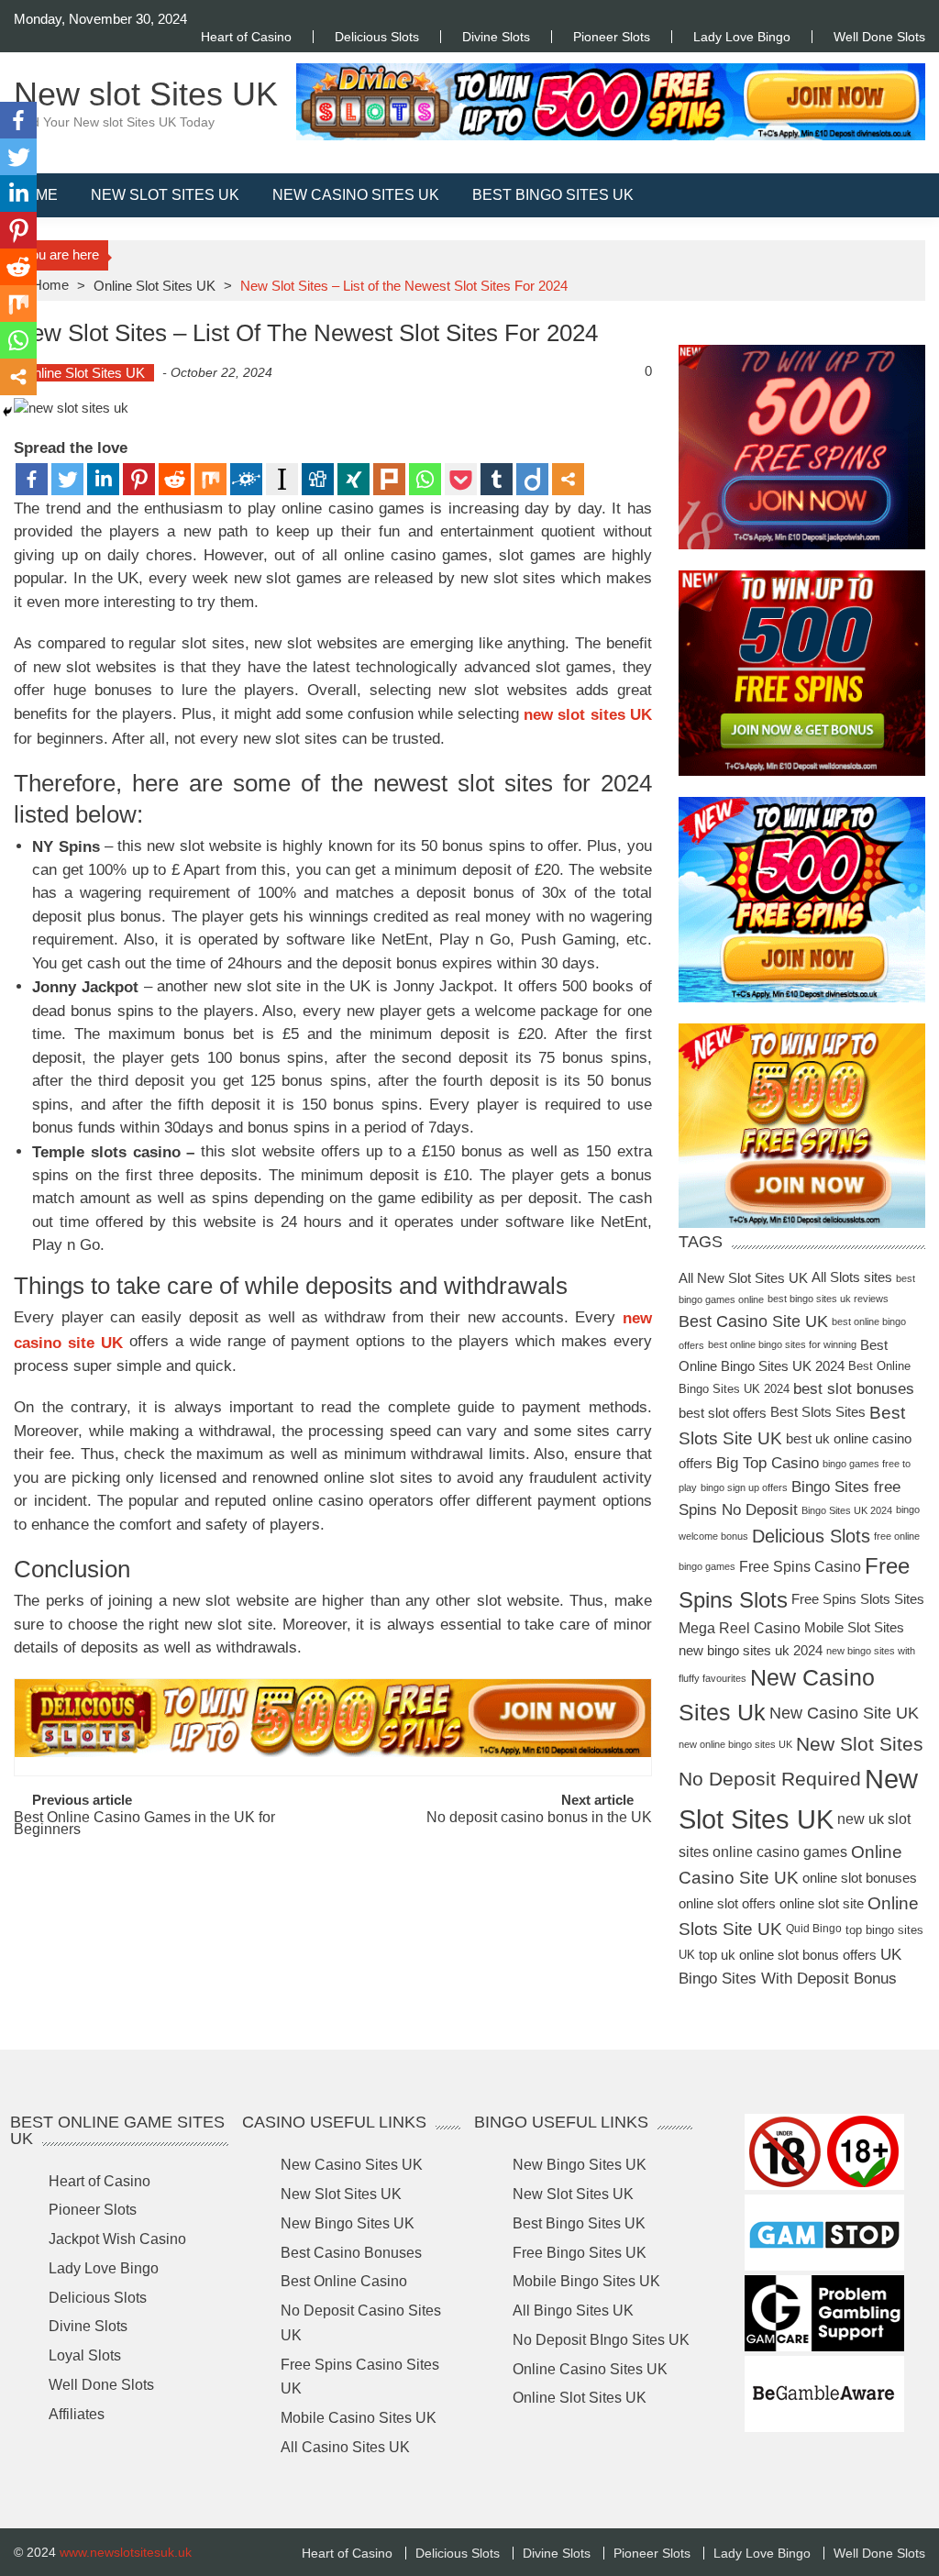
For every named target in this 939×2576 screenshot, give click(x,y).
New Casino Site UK (844, 1713)
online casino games (780, 1852)
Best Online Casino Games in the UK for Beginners (144, 1824)
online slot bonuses (860, 1877)
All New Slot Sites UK (743, 1277)
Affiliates (77, 2413)
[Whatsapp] (425, 479)
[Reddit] (175, 479)
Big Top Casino (768, 1463)
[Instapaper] (282, 479)
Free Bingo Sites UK (580, 2252)
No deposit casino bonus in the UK (539, 1818)
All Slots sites (852, 1277)
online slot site (822, 1903)
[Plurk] (389, 479)
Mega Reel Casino (740, 1628)
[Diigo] (532, 479)
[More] (568, 479)
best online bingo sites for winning (782, 1344)
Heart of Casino (246, 37)
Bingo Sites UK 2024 (847, 1510)
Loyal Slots (85, 2355)
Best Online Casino (344, 2281)
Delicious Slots (377, 37)
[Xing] (354, 479)
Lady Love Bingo (742, 37)
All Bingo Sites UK (573, 2311)
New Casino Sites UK (356, 195)
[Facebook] (32, 479)
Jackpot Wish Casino (117, 2239)
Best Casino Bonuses (351, 2252)
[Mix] (210, 479)
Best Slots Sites (818, 1412)
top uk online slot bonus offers (788, 1954)
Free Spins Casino (800, 1567)
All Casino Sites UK (345, 2447)
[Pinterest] (139, 479)
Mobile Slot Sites (854, 1628)
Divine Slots (496, 37)
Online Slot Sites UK (155, 286)
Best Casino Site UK (753, 1321)
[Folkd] (246, 479)
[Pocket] (461, 479)
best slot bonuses (854, 1389)
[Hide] (7, 412)
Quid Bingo (814, 1929)
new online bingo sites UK (735, 1744)
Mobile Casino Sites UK (359, 2418)
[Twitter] (67, 479)
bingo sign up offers (744, 1487)
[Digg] (318, 479)
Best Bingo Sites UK (553, 195)
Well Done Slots (879, 37)
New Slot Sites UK (165, 195)
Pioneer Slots (612, 37)
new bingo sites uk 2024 (751, 1649)
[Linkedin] (103, 479)
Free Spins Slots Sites (858, 1600)
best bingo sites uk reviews (828, 1299)
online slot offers (727, 1903)
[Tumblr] (497, 479)
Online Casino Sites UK (590, 2368)
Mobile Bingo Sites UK (586, 2281)
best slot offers (723, 1413)
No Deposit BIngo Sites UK (601, 2340)
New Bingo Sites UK (348, 2223)
